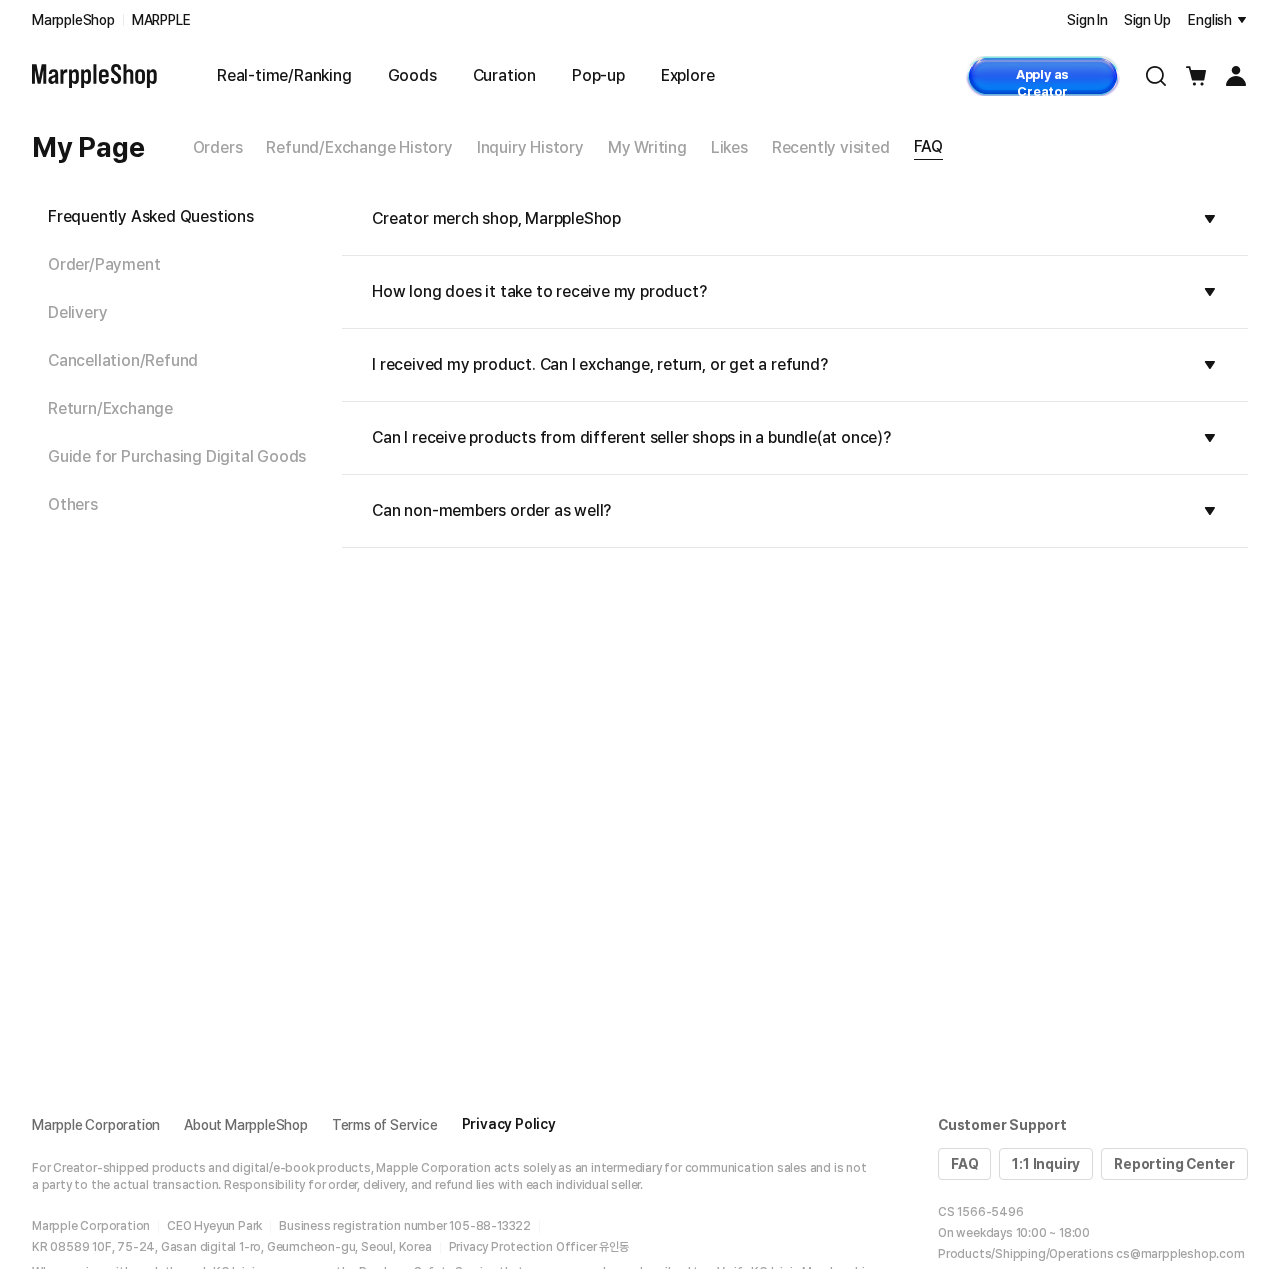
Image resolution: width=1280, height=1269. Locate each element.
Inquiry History (530, 147)
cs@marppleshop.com (1180, 1254)
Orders (218, 147)
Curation (504, 75)
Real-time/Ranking (284, 75)
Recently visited (831, 147)
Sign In (1087, 20)
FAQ (928, 146)
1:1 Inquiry (1046, 1164)
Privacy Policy (509, 1124)
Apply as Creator (1042, 81)
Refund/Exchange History (359, 147)
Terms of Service (385, 1125)
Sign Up (1147, 20)
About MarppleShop (246, 1125)
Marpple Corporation (96, 1125)
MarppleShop (73, 20)
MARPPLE (161, 20)
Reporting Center (1174, 1164)
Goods (412, 75)
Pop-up (598, 75)
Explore (688, 75)
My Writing (647, 147)
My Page (88, 147)
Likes (729, 147)
